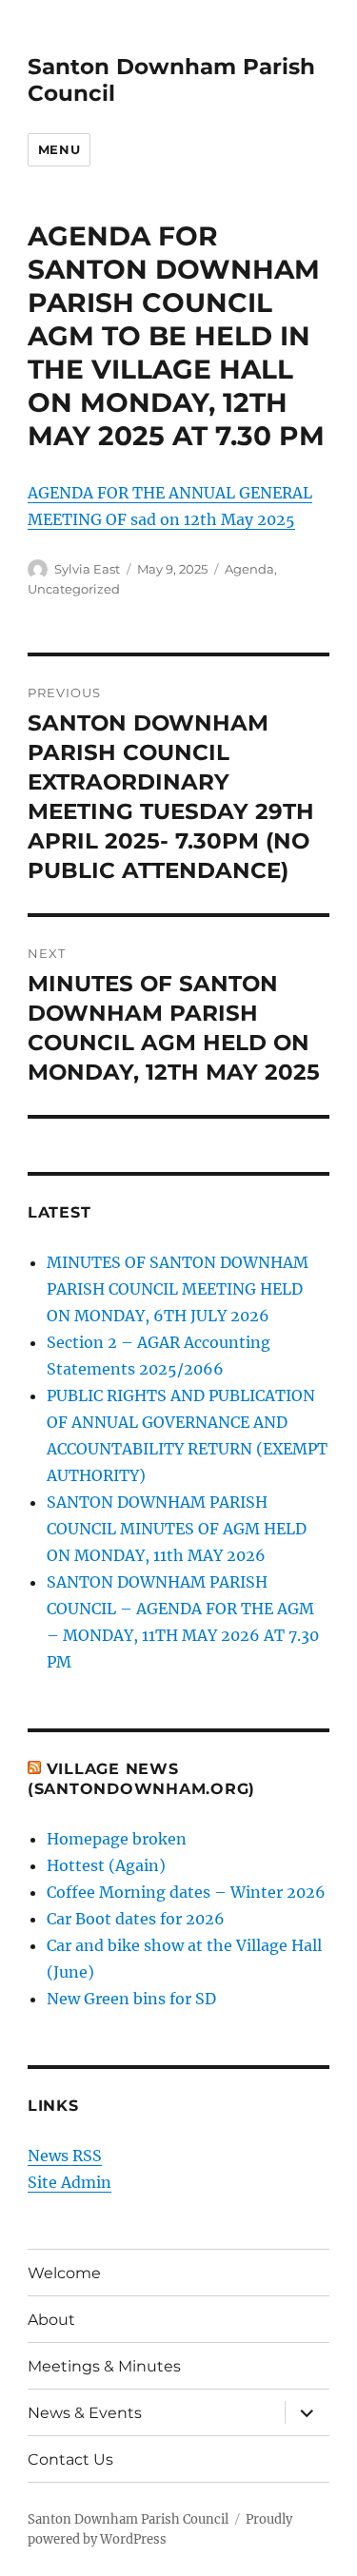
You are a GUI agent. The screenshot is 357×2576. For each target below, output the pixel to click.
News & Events (85, 2413)
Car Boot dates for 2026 (136, 1919)
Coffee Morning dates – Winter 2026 (186, 1892)
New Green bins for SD (131, 1999)
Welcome (64, 2273)
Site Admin (69, 2182)
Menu (59, 149)
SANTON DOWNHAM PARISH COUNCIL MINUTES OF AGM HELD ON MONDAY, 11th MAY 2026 (177, 1529)
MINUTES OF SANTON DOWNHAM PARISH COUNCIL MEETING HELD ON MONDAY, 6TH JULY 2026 (178, 1289)
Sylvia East (87, 569)
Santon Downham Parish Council (128, 2519)
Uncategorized (74, 589)
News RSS (65, 2156)
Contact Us (70, 2459)
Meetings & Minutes (104, 2366)
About (51, 2320)
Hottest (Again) (106, 1865)
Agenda (249, 569)
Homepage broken (117, 1839)
